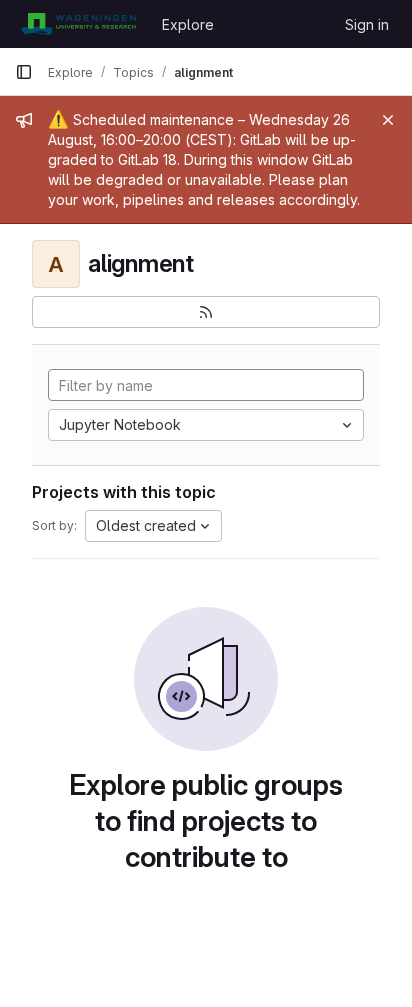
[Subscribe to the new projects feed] (206, 312)
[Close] (388, 120)
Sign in (367, 24)
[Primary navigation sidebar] (24, 72)
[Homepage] (78, 24)
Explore (188, 24)
